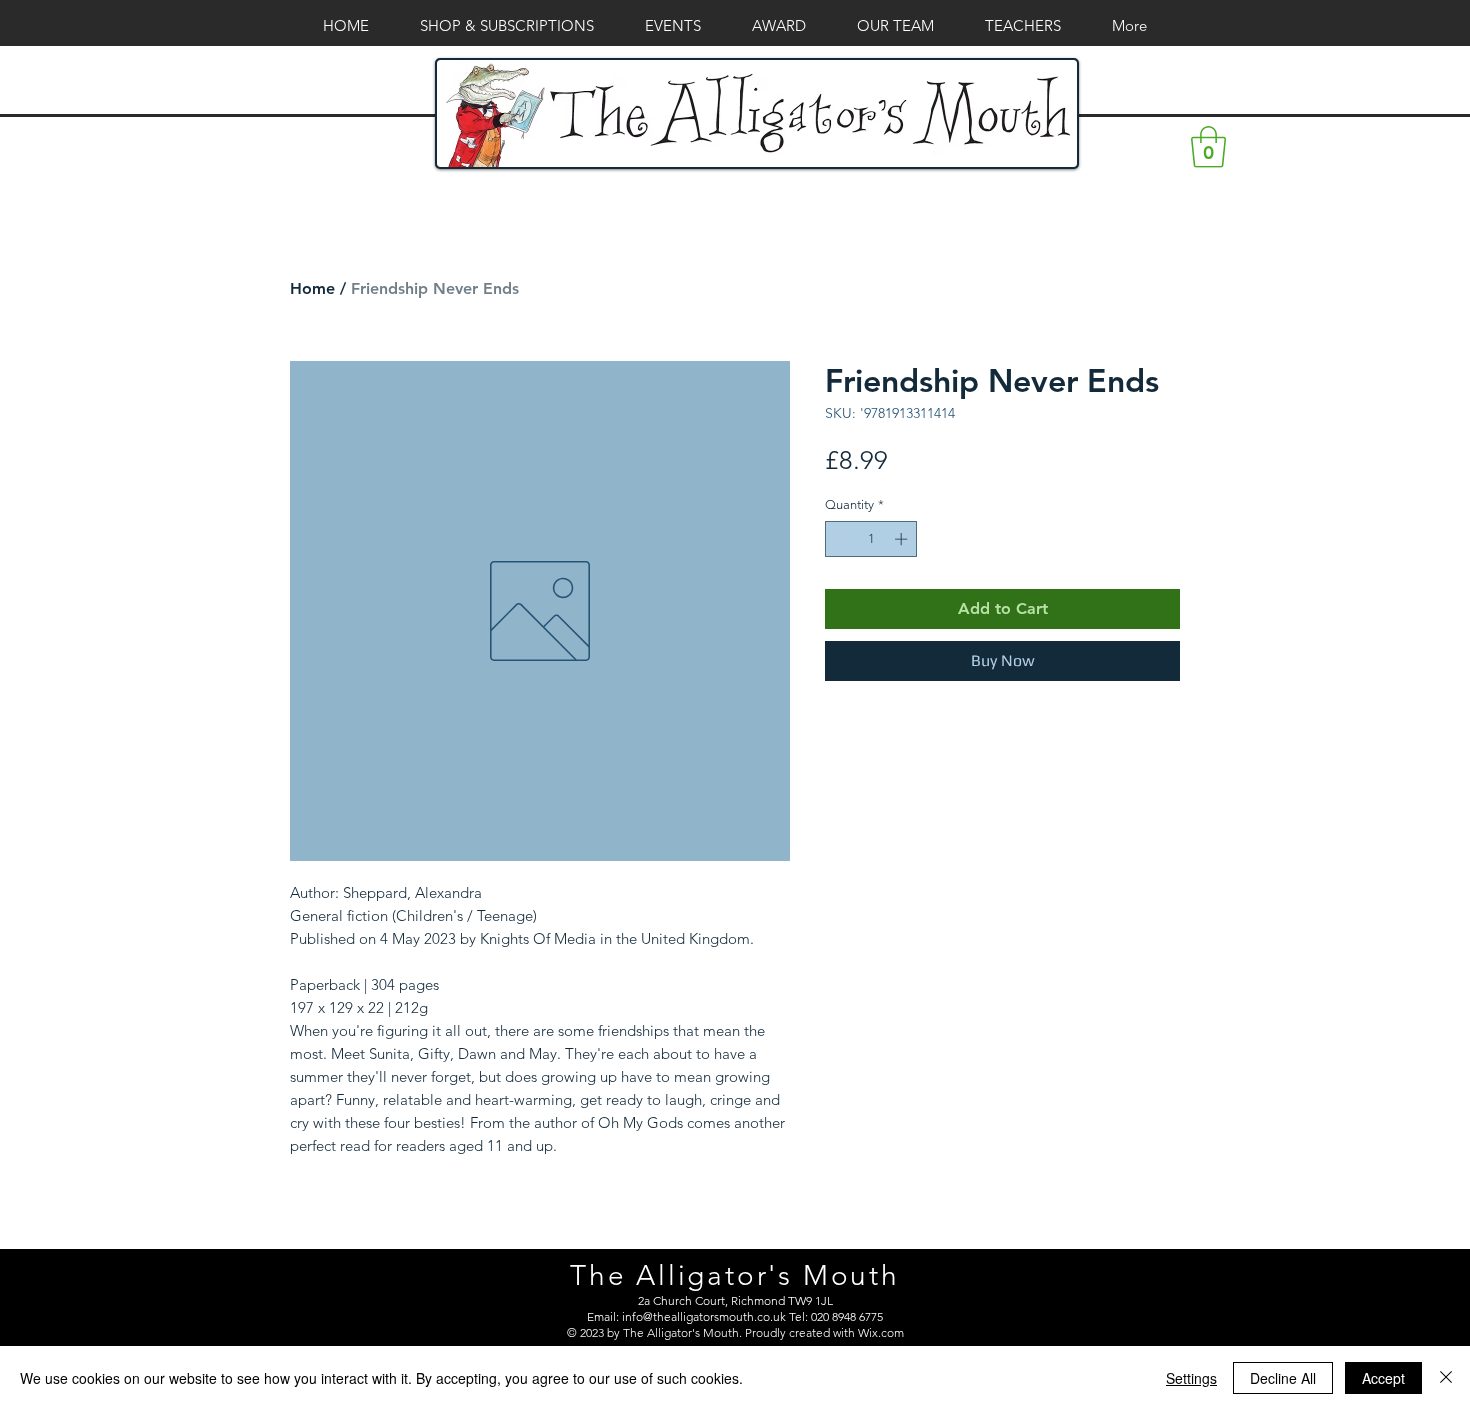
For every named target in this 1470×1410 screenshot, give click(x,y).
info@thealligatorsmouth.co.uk (704, 1316)
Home (312, 288)
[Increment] (903, 539)
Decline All (1283, 1378)
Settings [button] (1191, 1378)
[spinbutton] (871, 539)
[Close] (1446, 1378)
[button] (1208, 147)
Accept (1383, 1378)
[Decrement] (840, 539)
